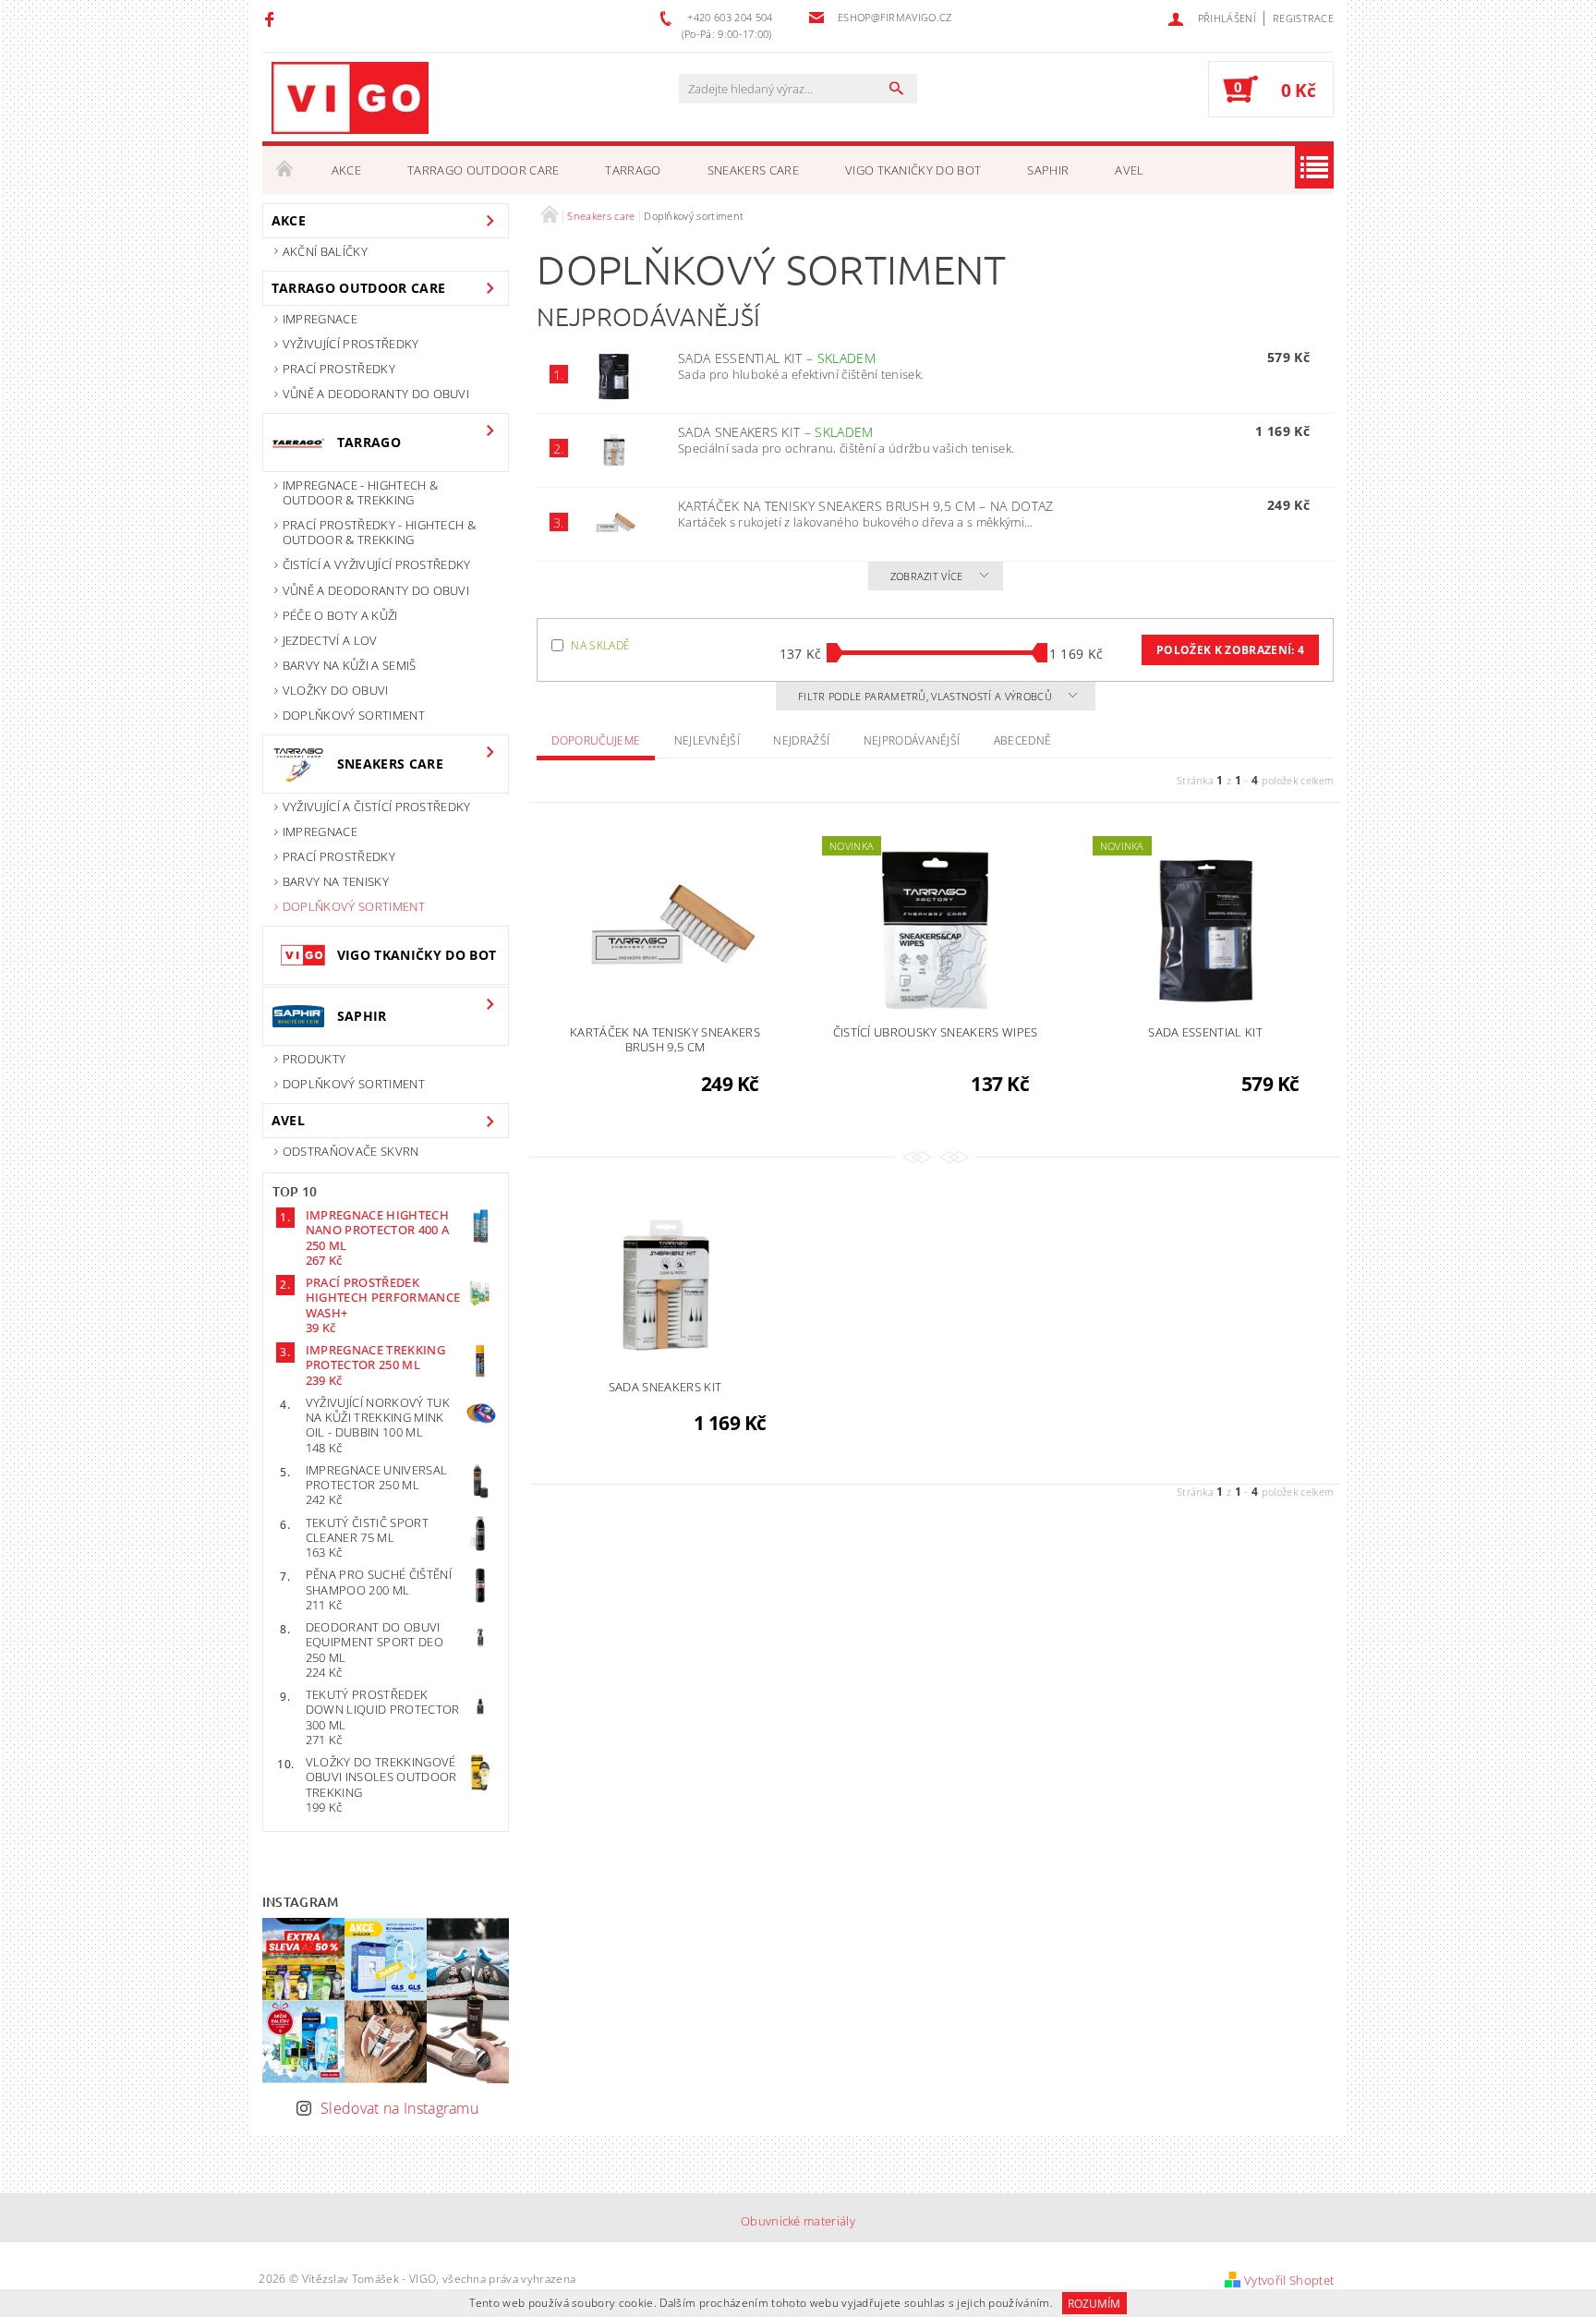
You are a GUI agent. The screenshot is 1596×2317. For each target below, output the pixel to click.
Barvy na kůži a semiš (350, 665)
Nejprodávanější (912, 740)
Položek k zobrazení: (1230, 650)
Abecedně (1023, 740)
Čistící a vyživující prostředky (377, 564)
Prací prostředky (339, 369)
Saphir (1048, 170)
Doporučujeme (596, 740)
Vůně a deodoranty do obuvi (376, 394)
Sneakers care (753, 170)
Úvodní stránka (285, 170)
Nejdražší (801, 740)
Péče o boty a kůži (340, 615)
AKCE (346, 170)
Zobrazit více (927, 576)
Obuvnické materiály (798, 2221)
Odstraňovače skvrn (351, 1151)
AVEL (1129, 170)
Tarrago (633, 170)
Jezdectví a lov (330, 640)
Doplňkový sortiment (354, 715)
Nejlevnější (707, 740)
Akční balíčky (325, 251)
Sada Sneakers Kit (776, 432)
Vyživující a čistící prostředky (377, 807)
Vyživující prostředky (351, 344)
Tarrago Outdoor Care (483, 170)
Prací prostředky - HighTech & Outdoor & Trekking (379, 532)
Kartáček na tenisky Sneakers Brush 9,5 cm (866, 506)
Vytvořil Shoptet (1289, 2280)
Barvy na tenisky (336, 881)
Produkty (314, 1059)
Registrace (1303, 18)
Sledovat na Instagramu (399, 2108)
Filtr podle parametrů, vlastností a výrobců (926, 696)
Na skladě (600, 645)
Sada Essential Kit (777, 358)
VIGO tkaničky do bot (913, 170)
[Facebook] (272, 18)
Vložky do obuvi (336, 690)
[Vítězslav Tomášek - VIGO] (350, 98)
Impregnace (320, 319)
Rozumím (1094, 2304)
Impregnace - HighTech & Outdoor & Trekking (360, 492)
